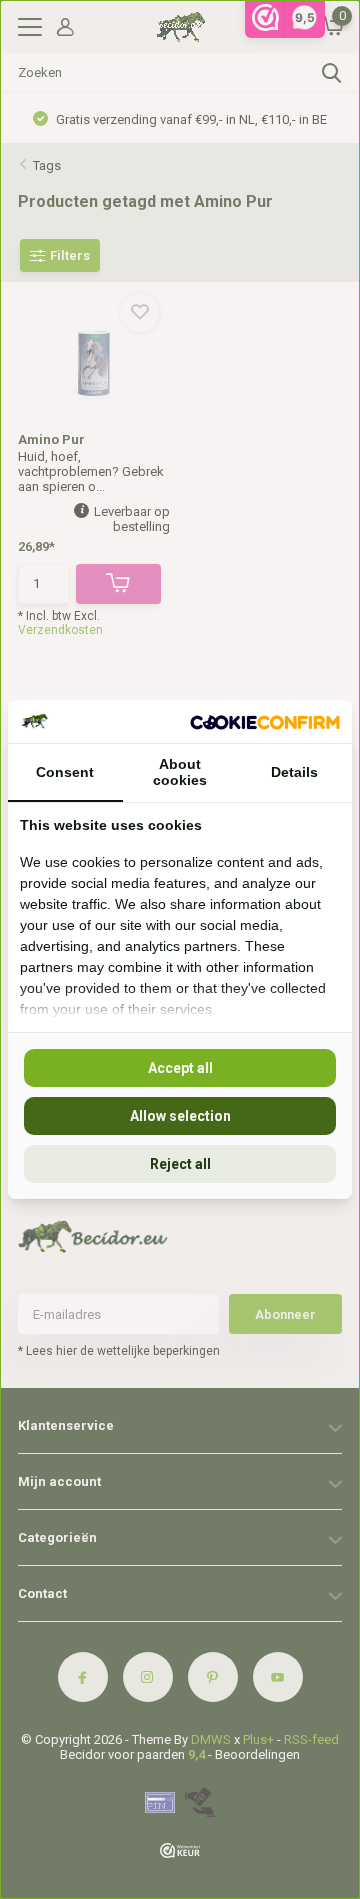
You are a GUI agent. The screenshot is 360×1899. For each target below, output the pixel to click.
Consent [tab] (65, 772)
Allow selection (180, 1116)
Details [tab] (294, 772)
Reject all (180, 1164)
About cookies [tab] (180, 772)
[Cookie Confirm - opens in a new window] (265, 721)
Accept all (180, 1068)
